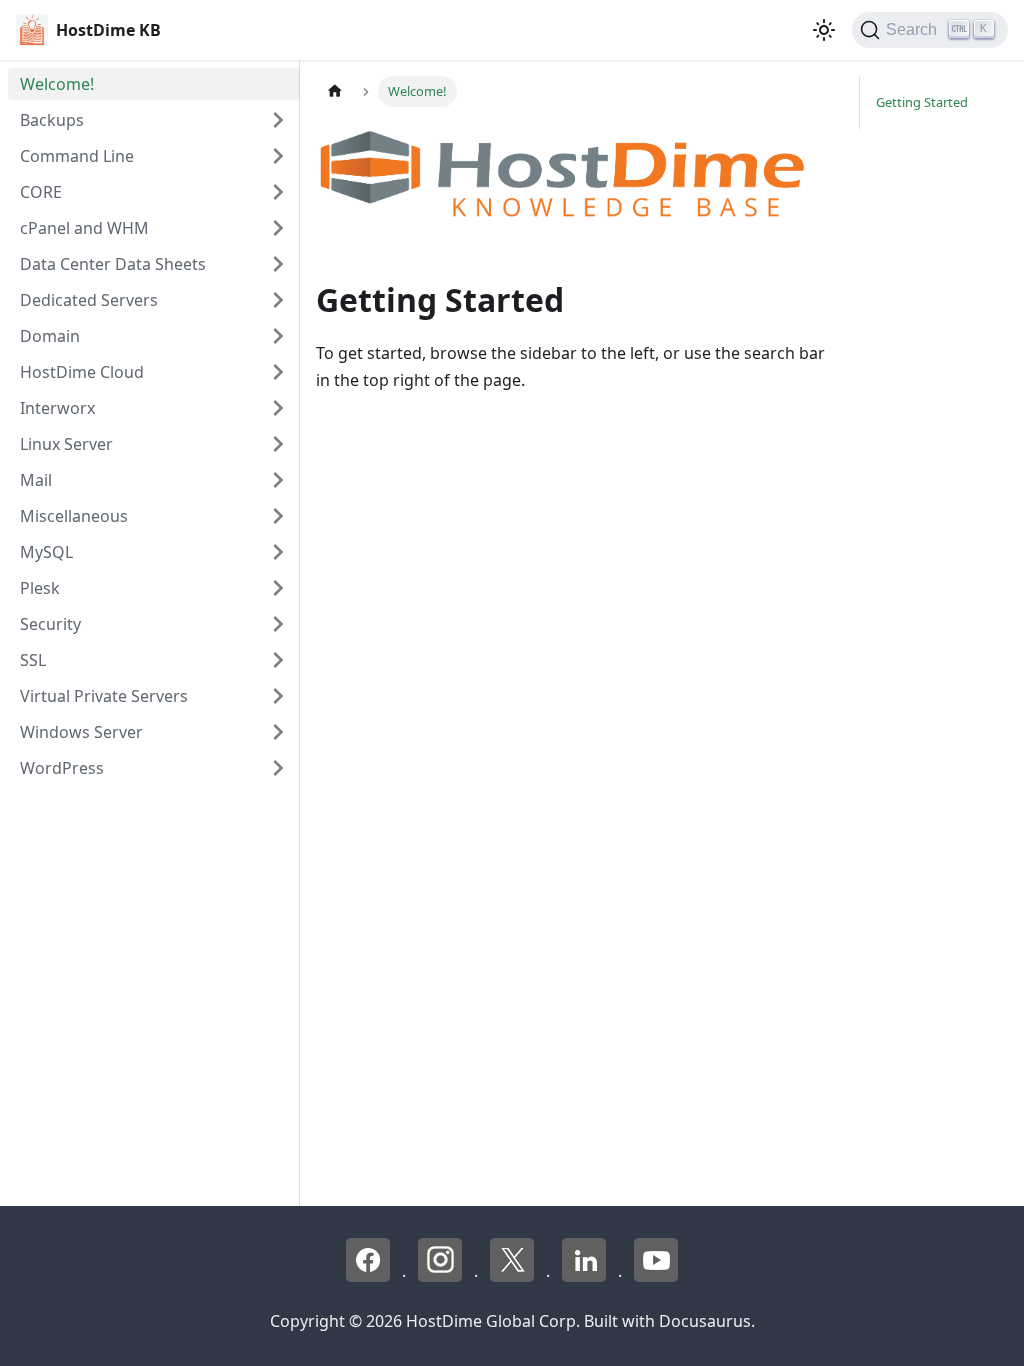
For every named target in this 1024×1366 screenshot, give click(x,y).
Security (50, 624)
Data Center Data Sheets (113, 264)
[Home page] (335, 91)
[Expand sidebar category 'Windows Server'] (278, 732)
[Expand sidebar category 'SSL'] (278, 660)
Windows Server (81, 732)
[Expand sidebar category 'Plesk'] (278, 588)
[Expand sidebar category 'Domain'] (278, 336)
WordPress (62, 768)
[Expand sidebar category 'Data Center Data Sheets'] (278, 264)
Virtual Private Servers (104, 696)
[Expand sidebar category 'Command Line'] (278, 156)
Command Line (77, 156)
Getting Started (922, 102)
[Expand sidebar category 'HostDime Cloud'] (278, 372)
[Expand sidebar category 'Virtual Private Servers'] (278, 696)
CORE (41, 192)
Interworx (57, 408)
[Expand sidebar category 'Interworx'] (278, 408)
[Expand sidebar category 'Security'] (278, 624)
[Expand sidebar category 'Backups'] (278, 120)
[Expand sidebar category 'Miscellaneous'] (278, 516)
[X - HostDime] (514, 1276)
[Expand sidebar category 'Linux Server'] (278, 444)
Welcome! (57, 84)
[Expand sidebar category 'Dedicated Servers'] (278, 300)
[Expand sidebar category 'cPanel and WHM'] (278, 228)
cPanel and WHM (84, 228)
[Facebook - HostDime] (370, 1276)
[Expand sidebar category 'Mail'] (278, 480)
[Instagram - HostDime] (442, 1276)
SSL (33, 660)
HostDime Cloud (82, 372)
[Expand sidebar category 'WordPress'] (278, 768)
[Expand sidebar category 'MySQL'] (278, 552)
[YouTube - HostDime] (656, 1276)
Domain (50, 336)
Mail (36, 480)
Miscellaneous (74, 516)
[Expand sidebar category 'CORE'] (278, 192)
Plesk (40, 588)
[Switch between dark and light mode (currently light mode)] (824, 30)
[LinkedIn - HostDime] (586, 1276)
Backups (52, 120)
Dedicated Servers (89, 300)
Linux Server (66, 444)
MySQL (46, 552)
